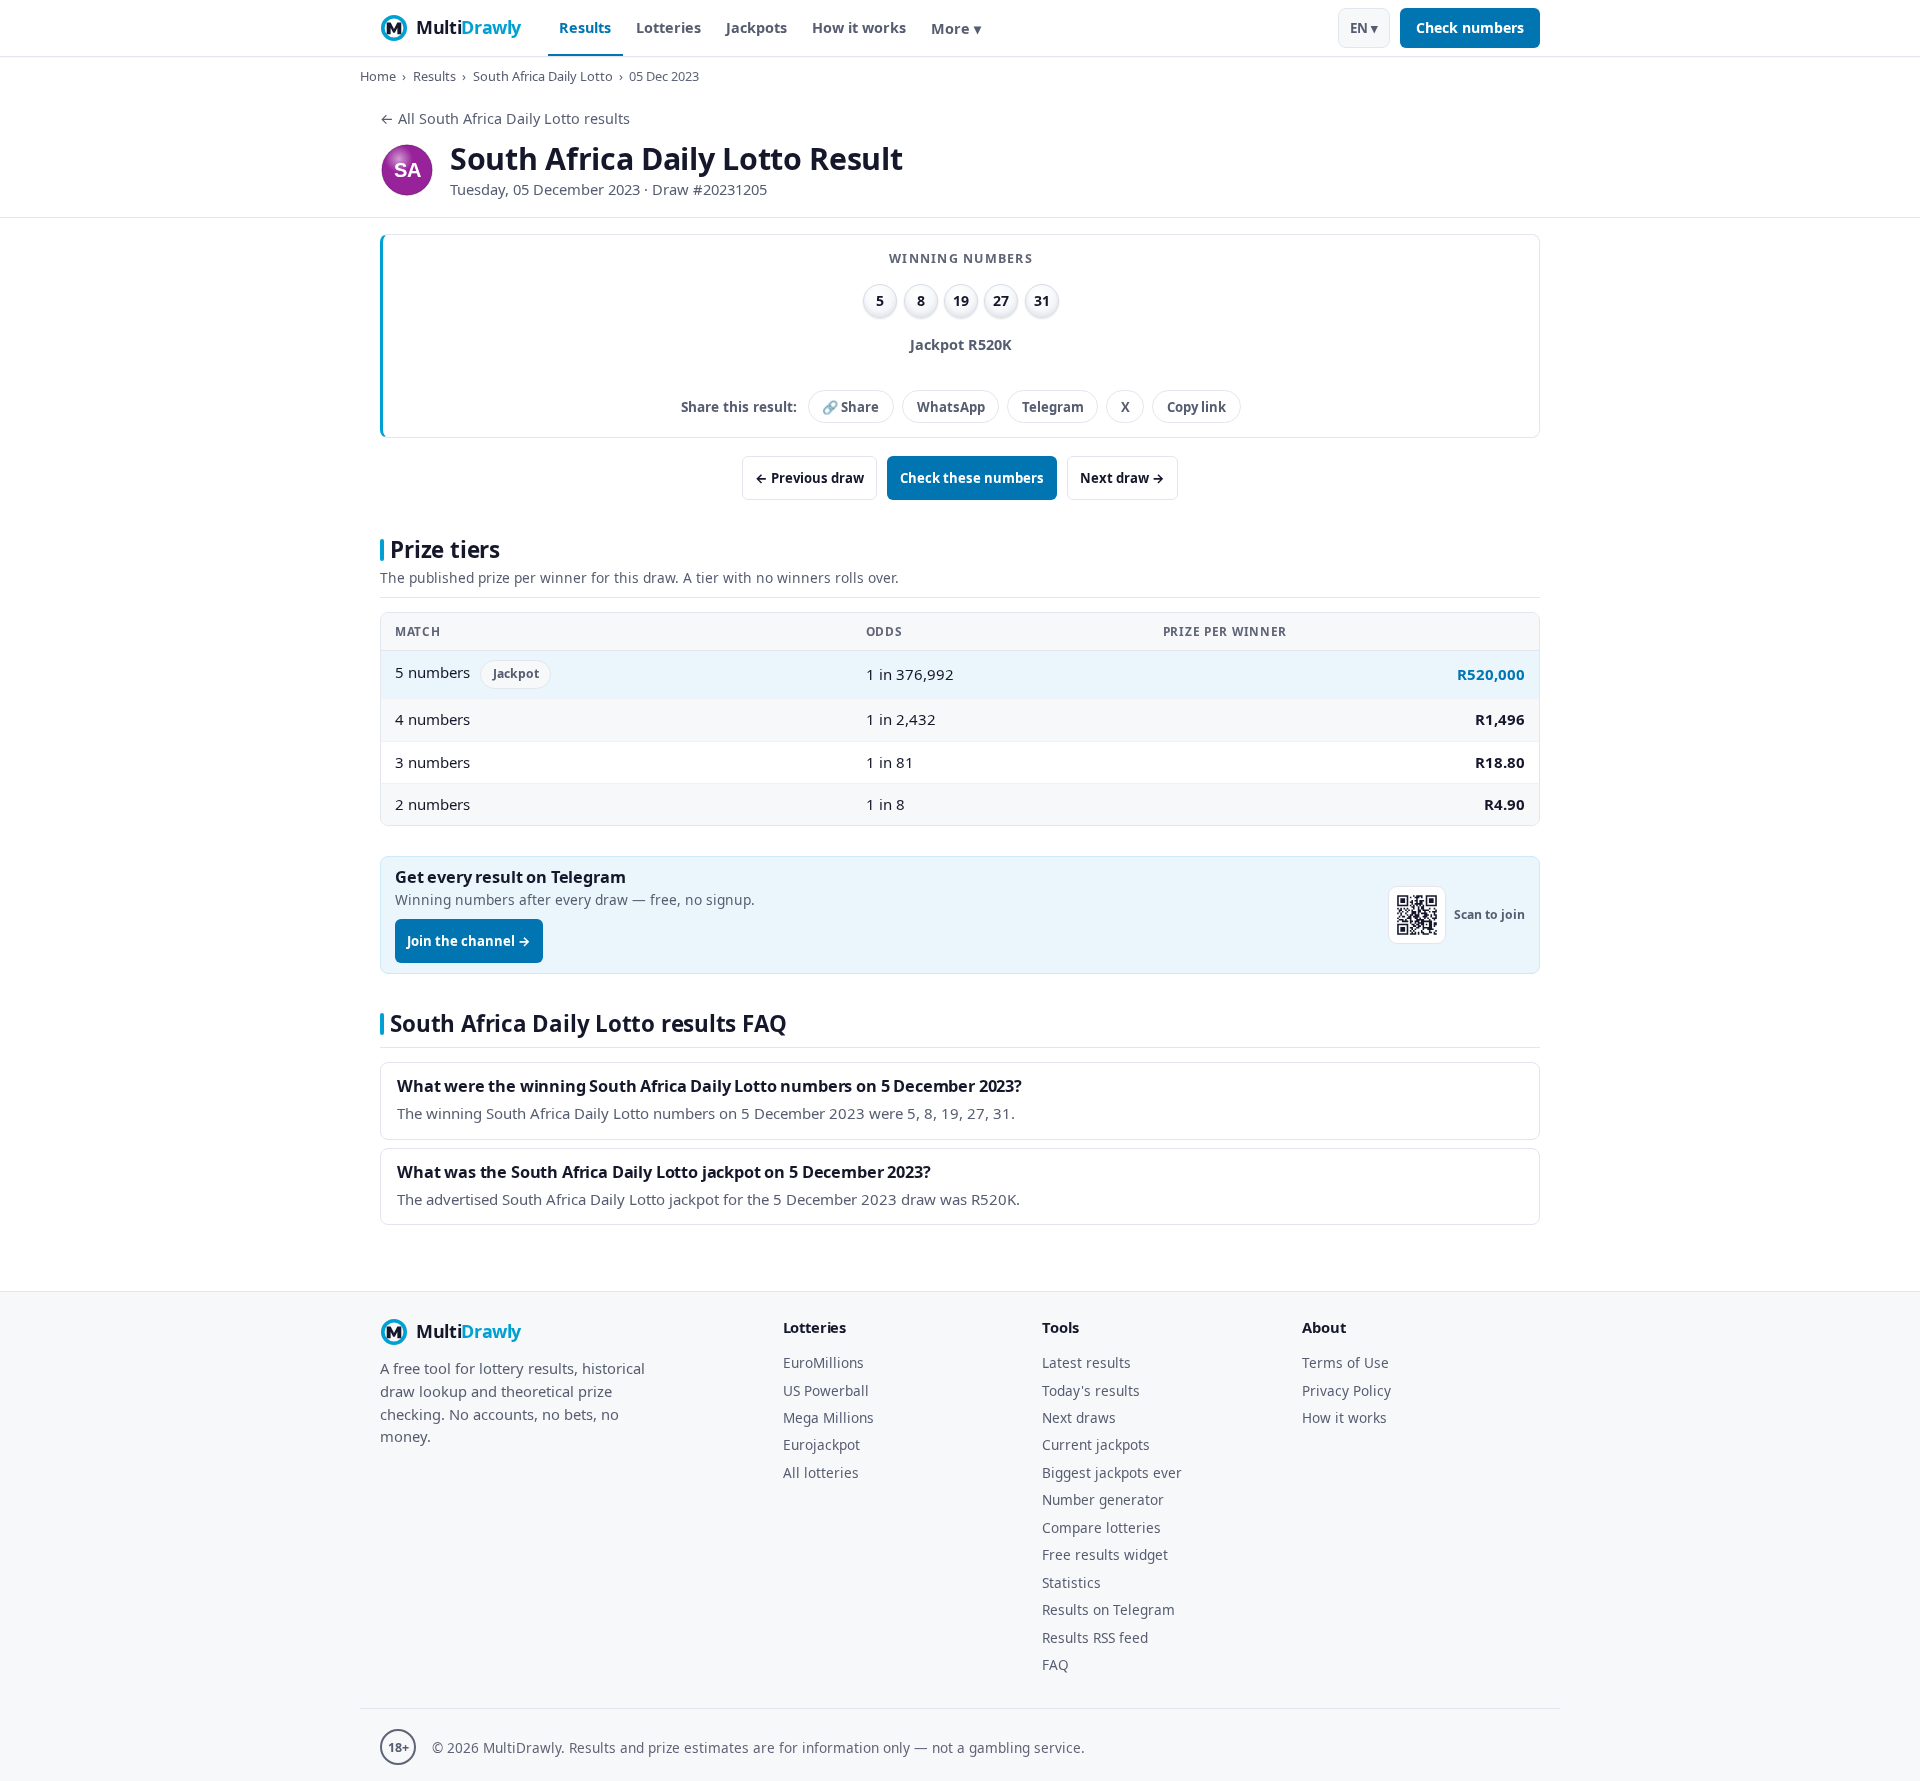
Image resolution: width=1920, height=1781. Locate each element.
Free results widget (1105, 1554)
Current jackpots (1096, 1444)
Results (585, 27)
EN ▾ (1364, 28)
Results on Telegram (1108, 1609)
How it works (859, 27)
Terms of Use (1345, 1362)
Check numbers (1470, 27)
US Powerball (826, 1390)
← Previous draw (809, 478)
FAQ (1055, 1664)
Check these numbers (972, 478)
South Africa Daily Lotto (543, 76)
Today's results (1091, 1390)
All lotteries (821, 1472)
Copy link (1196, 407)
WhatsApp (951, 407)
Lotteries (668, 27)
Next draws (1079, 1417)
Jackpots (756, 27)
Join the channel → (469, 941)
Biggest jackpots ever (1112, 1472)
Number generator (1103, 1499)
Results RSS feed (1095, 1637)
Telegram (1053, 407)
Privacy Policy (1346, 1390)
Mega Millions (828, 1417)
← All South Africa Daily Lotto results (505, 118)
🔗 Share (850, 407)
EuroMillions (823, 1362)
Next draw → (1122, 478)
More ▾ (956, 28)
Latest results (1086, 1362)
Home (378, 76)
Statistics (1071, 1582)
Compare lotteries (1101, 1527)
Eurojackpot (821, 1444)
